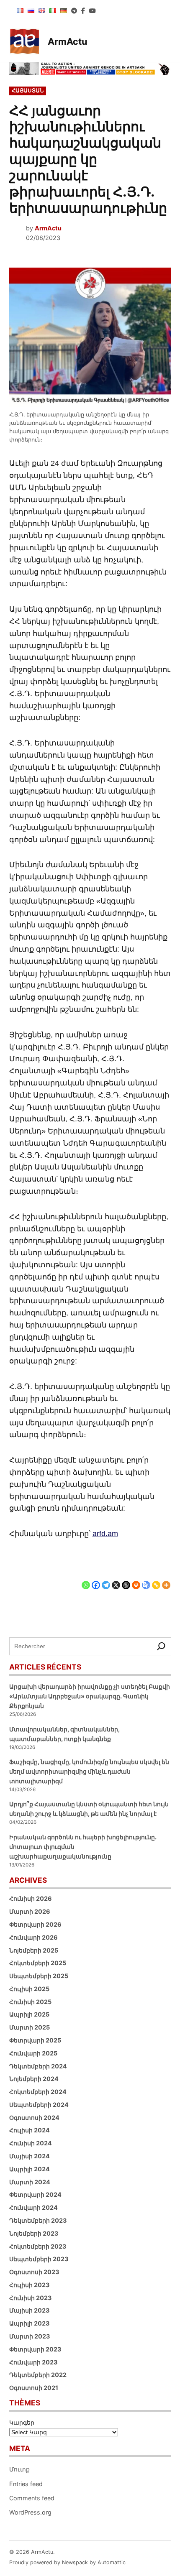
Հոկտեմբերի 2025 (38, 1963)
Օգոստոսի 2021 (34, 2388)
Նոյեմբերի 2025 (34, 1950)
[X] (116, 1579)
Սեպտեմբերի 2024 (39, 2105)
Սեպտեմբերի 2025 (39, 1976)
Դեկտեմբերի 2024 (38, 2066)
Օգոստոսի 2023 (34, 2272)
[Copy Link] (156, 1579)
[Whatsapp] (86, 1579)
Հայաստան (28, 91)
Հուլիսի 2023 (29, 2285)
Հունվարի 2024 (33, 2207)
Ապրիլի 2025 (29, 2014)
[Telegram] (74, 11)
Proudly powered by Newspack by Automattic (67, 2562)
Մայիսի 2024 (30, 2156)
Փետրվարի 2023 (35, 2349)
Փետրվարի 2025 (35, 2040)
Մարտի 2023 (30, 2336)
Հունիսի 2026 (31, 1898)
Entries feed (26, 2484)
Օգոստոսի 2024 (34, 2118)
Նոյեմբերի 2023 (34, 2233)
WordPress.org (30, 2512)
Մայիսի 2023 (29, 2310)
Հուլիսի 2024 (30, 2130)
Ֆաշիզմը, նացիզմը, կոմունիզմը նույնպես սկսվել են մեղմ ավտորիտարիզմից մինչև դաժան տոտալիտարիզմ (89, 1771)
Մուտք (19, 2469)
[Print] (136, 1579)
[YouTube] (93, 11)
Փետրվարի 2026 (35, 1924)
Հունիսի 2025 (30, 2002)
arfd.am (105, 1534)
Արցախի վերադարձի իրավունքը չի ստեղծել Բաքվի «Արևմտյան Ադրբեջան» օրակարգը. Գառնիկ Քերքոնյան (90, 1696)
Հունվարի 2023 (33, 2362)
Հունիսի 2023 (30, 2298)
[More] (166, 1579)
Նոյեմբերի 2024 (34, 2079)
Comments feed (32, 2498)
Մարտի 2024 (30, 2182)
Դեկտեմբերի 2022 (38, 2375)
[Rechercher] (161, 1646)
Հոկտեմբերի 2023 (38, 2246)
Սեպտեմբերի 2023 (39, 2259)
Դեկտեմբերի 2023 (38, 2220)
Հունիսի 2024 (31, 2143)
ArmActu (67, 41)
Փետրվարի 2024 (35, 2194)
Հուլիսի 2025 (29, 1989)
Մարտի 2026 (30, 1911)
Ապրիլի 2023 (29, 2323)
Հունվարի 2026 (33, 1937)
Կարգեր (22, 2422)
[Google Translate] (146, 1579)
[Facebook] (83, 11)
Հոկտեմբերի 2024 (38, 2092)
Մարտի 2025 (30, 2027)
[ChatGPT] (126, 1579)
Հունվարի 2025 (33, 2053)
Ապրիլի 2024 (30, 2169)
